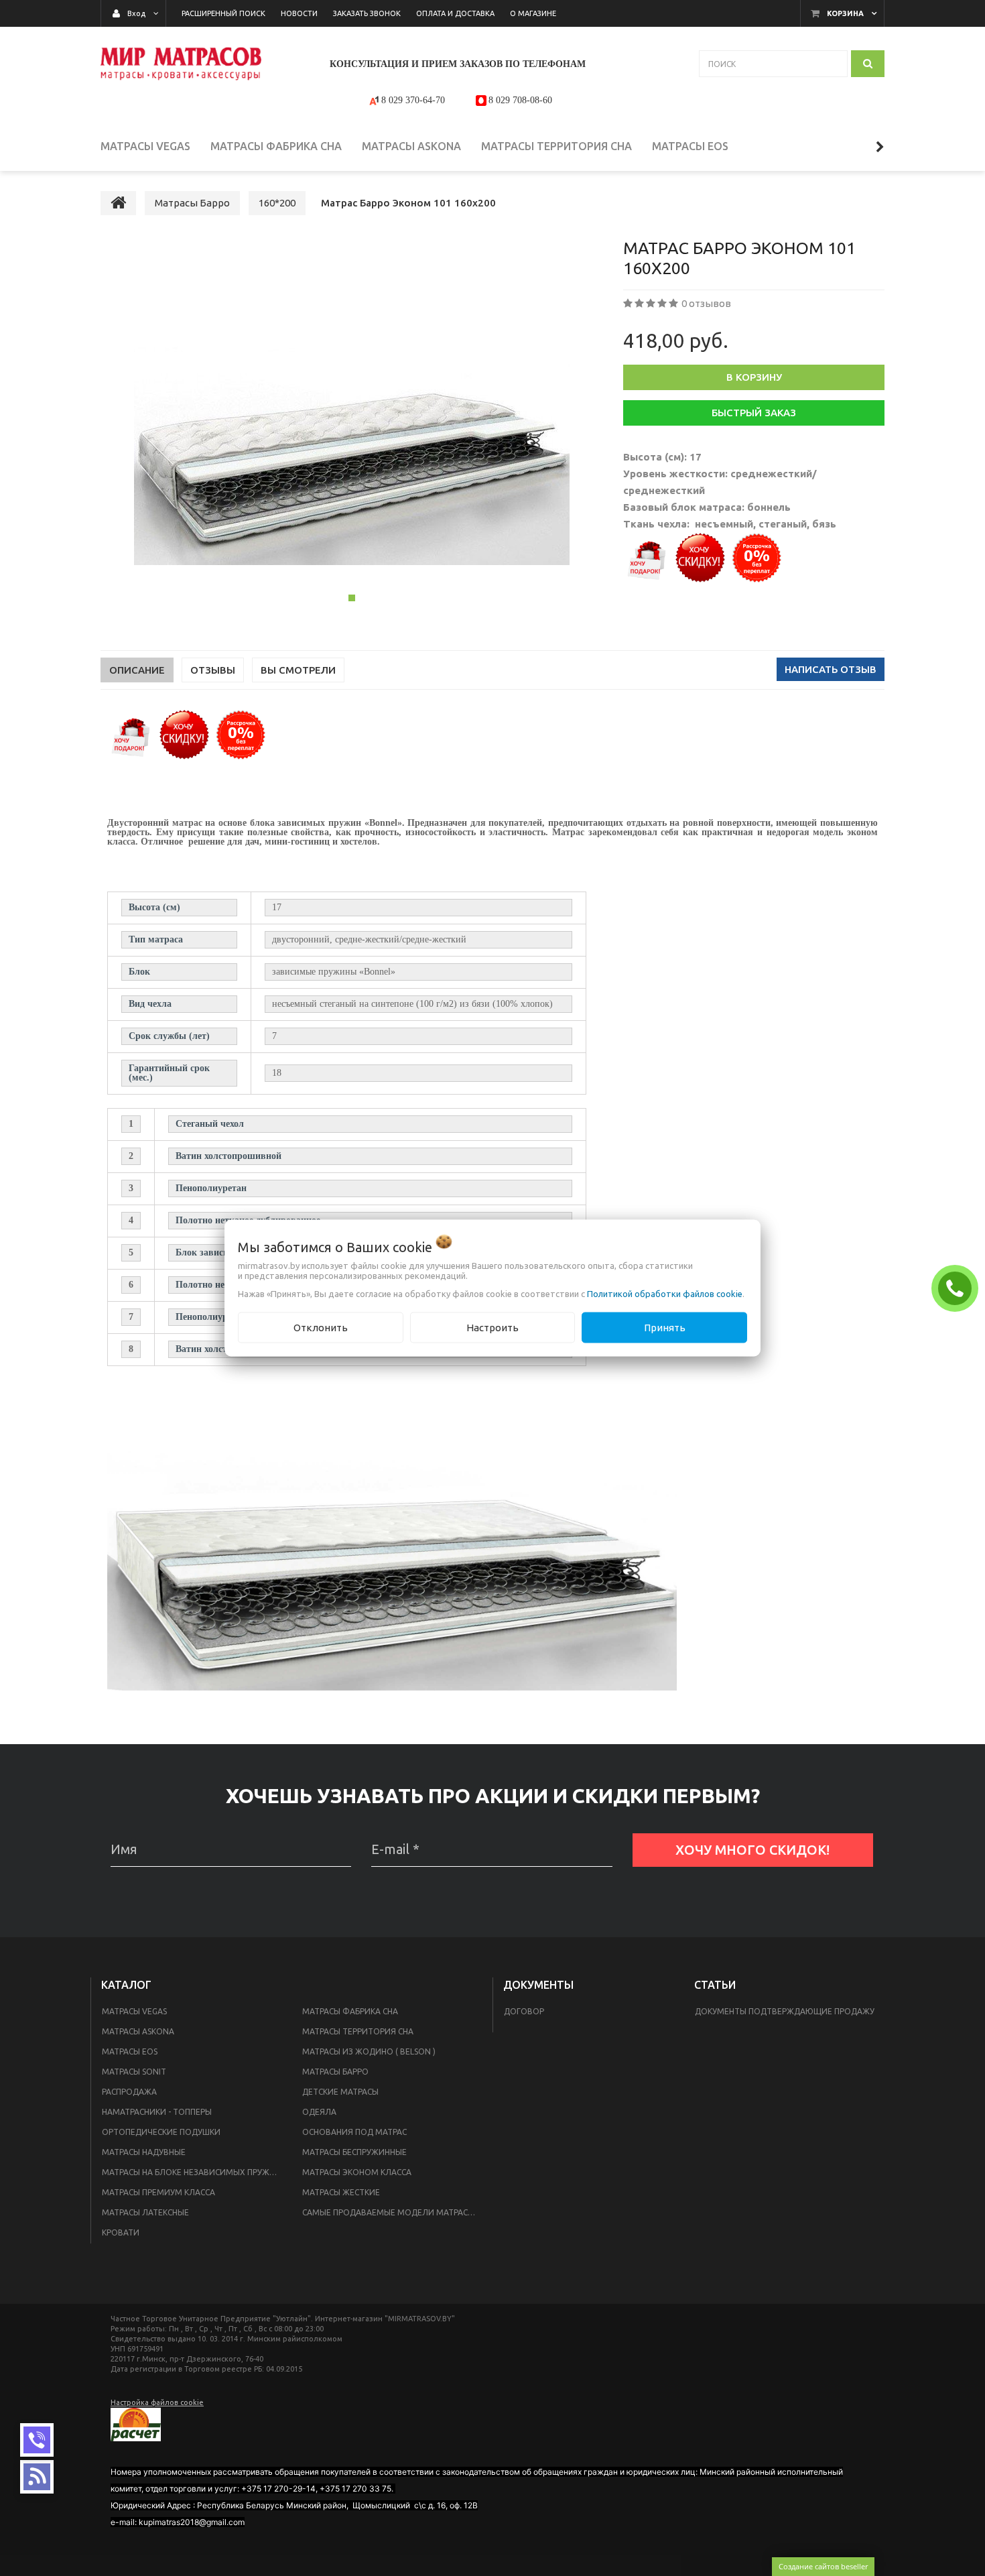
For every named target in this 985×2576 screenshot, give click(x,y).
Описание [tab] (137, 670)
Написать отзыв (831, 669)
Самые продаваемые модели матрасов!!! (394, 2212)
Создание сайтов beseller (823, 2566)
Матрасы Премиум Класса (158, 2192)
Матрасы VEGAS (134, 2011)
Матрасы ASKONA (138, 2031)
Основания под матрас (354, 2132)
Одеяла (319, 2112)
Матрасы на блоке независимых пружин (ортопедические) (194, 2172)
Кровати (121, 2232)
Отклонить (321, 1327)
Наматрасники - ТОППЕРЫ (157, 2112)
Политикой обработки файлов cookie (665, 1293)
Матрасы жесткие (341, 2192)
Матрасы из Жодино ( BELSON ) (369, 2051)
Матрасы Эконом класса (357, 2172)
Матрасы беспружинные (354, 2152)
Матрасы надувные (144, 2152)
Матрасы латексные (145, 2212)
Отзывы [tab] (213, 670)
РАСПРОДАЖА (129, 2092)
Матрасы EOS (130, 2051)
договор (524, 2011)
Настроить (492, 1327)
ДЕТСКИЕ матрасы (340, 2092)
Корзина (845, 13)
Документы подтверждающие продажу (785, 2011)
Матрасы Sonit (134, 2072)
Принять (665, 1327)
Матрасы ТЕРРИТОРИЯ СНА (358, 2031)
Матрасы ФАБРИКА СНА (350, 2011)
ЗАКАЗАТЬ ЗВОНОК (958, 1288)
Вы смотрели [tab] (298, 670)
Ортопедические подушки (161, 2132)
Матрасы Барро (335, 2072)
